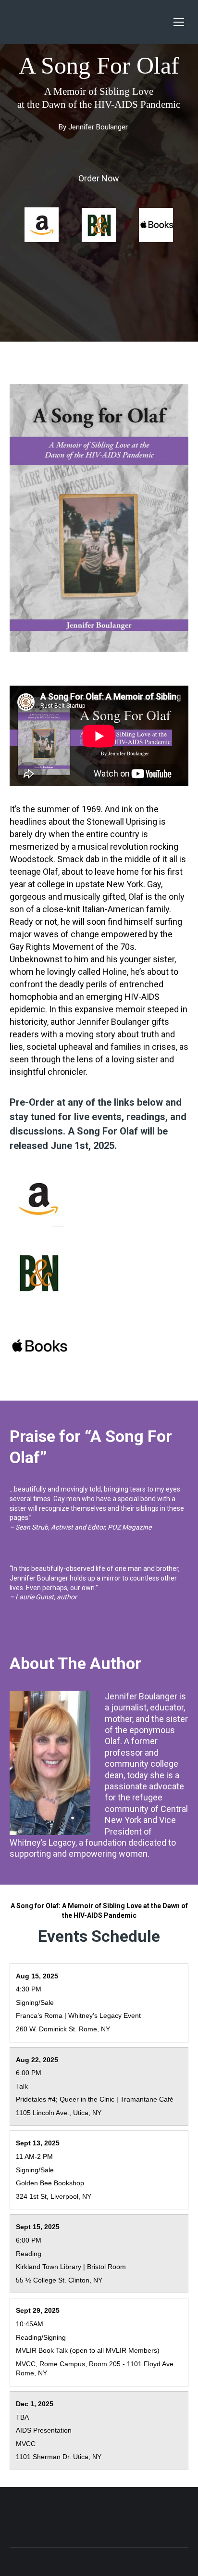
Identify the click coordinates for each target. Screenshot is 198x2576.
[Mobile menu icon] (179, 22)
